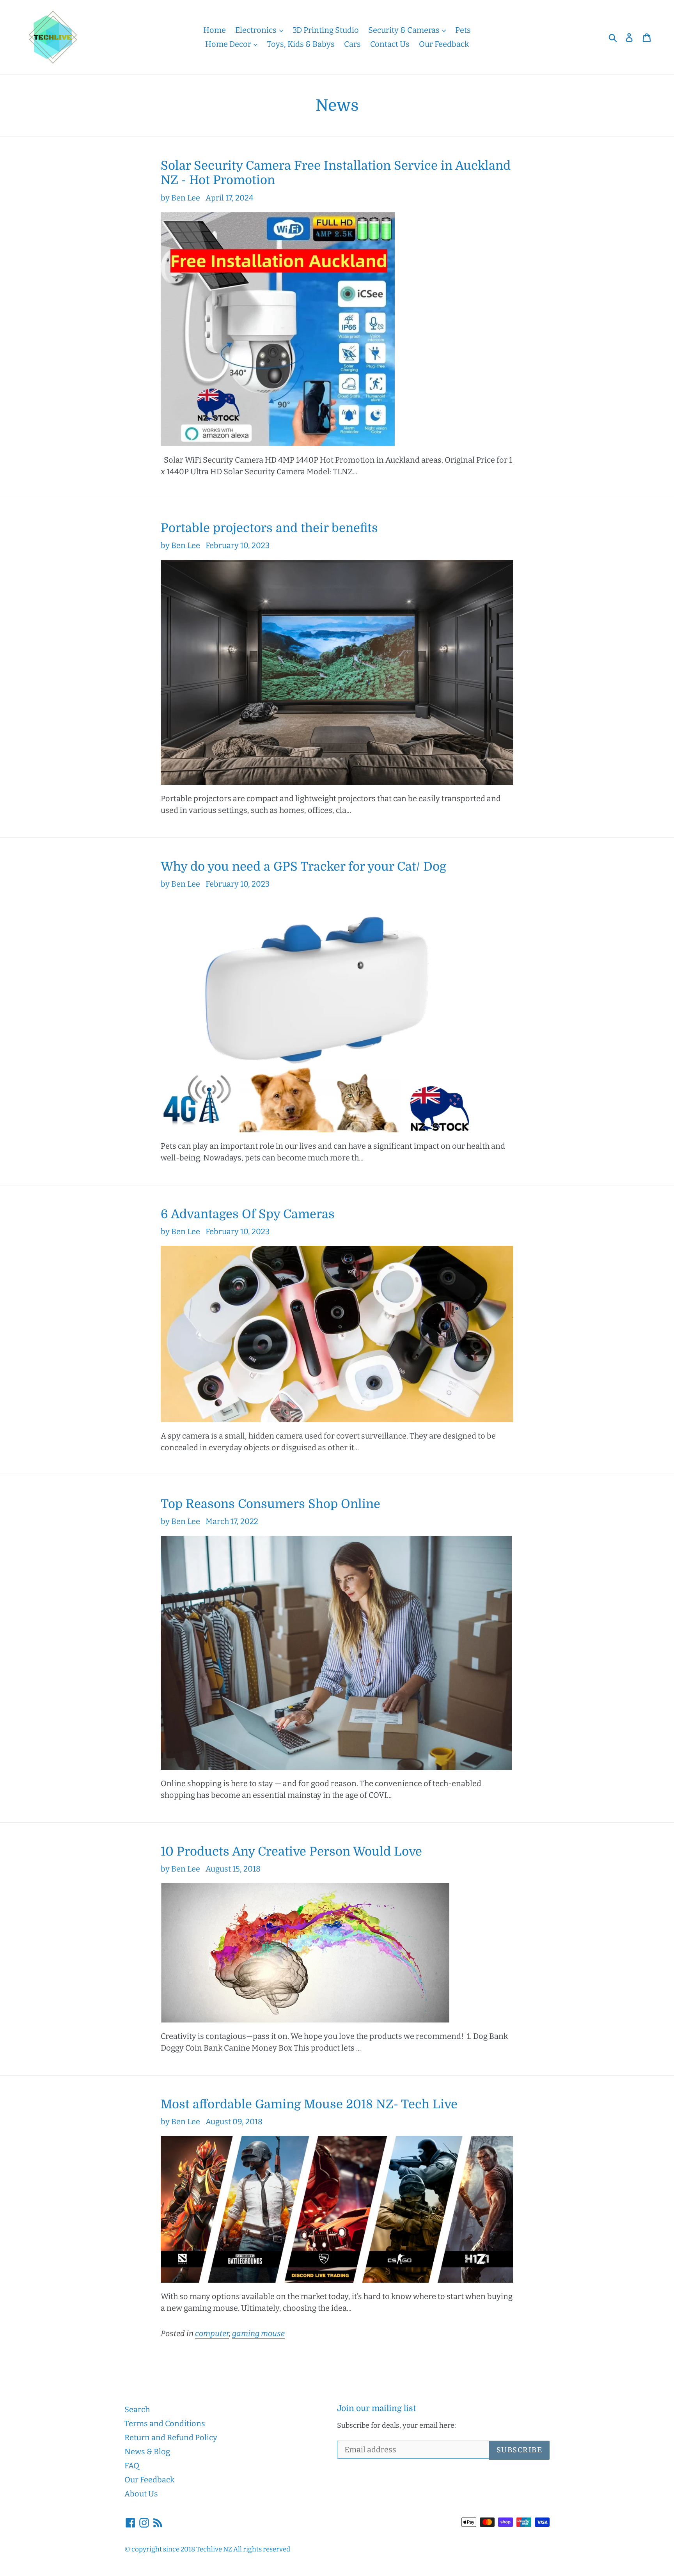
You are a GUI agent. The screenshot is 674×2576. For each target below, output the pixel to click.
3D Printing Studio (326, 30)
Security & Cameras (405, 30)
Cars (352, 44)
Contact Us (390, 44)
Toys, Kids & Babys (301, 44)
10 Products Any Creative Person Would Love (291, 1851)
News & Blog (147, 2452)
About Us (141, 2494)
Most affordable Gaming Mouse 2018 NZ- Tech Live (309, 2104)
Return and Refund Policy (171, 2438)
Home (215, 30)
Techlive (209, 2549)
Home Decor (229, 44)
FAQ (132, 2466)
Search (137, 2409)
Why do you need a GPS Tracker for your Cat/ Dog (303, 867)
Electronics (257, 30)
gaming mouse (258, 2333)
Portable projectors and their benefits (269, 528)
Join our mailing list (376, 2408)
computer (212, 2333)
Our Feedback (444, 44)
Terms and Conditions (165, 2423)
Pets (463, 30)
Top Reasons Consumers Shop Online (270, 1504)
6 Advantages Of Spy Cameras (248, 1214)
